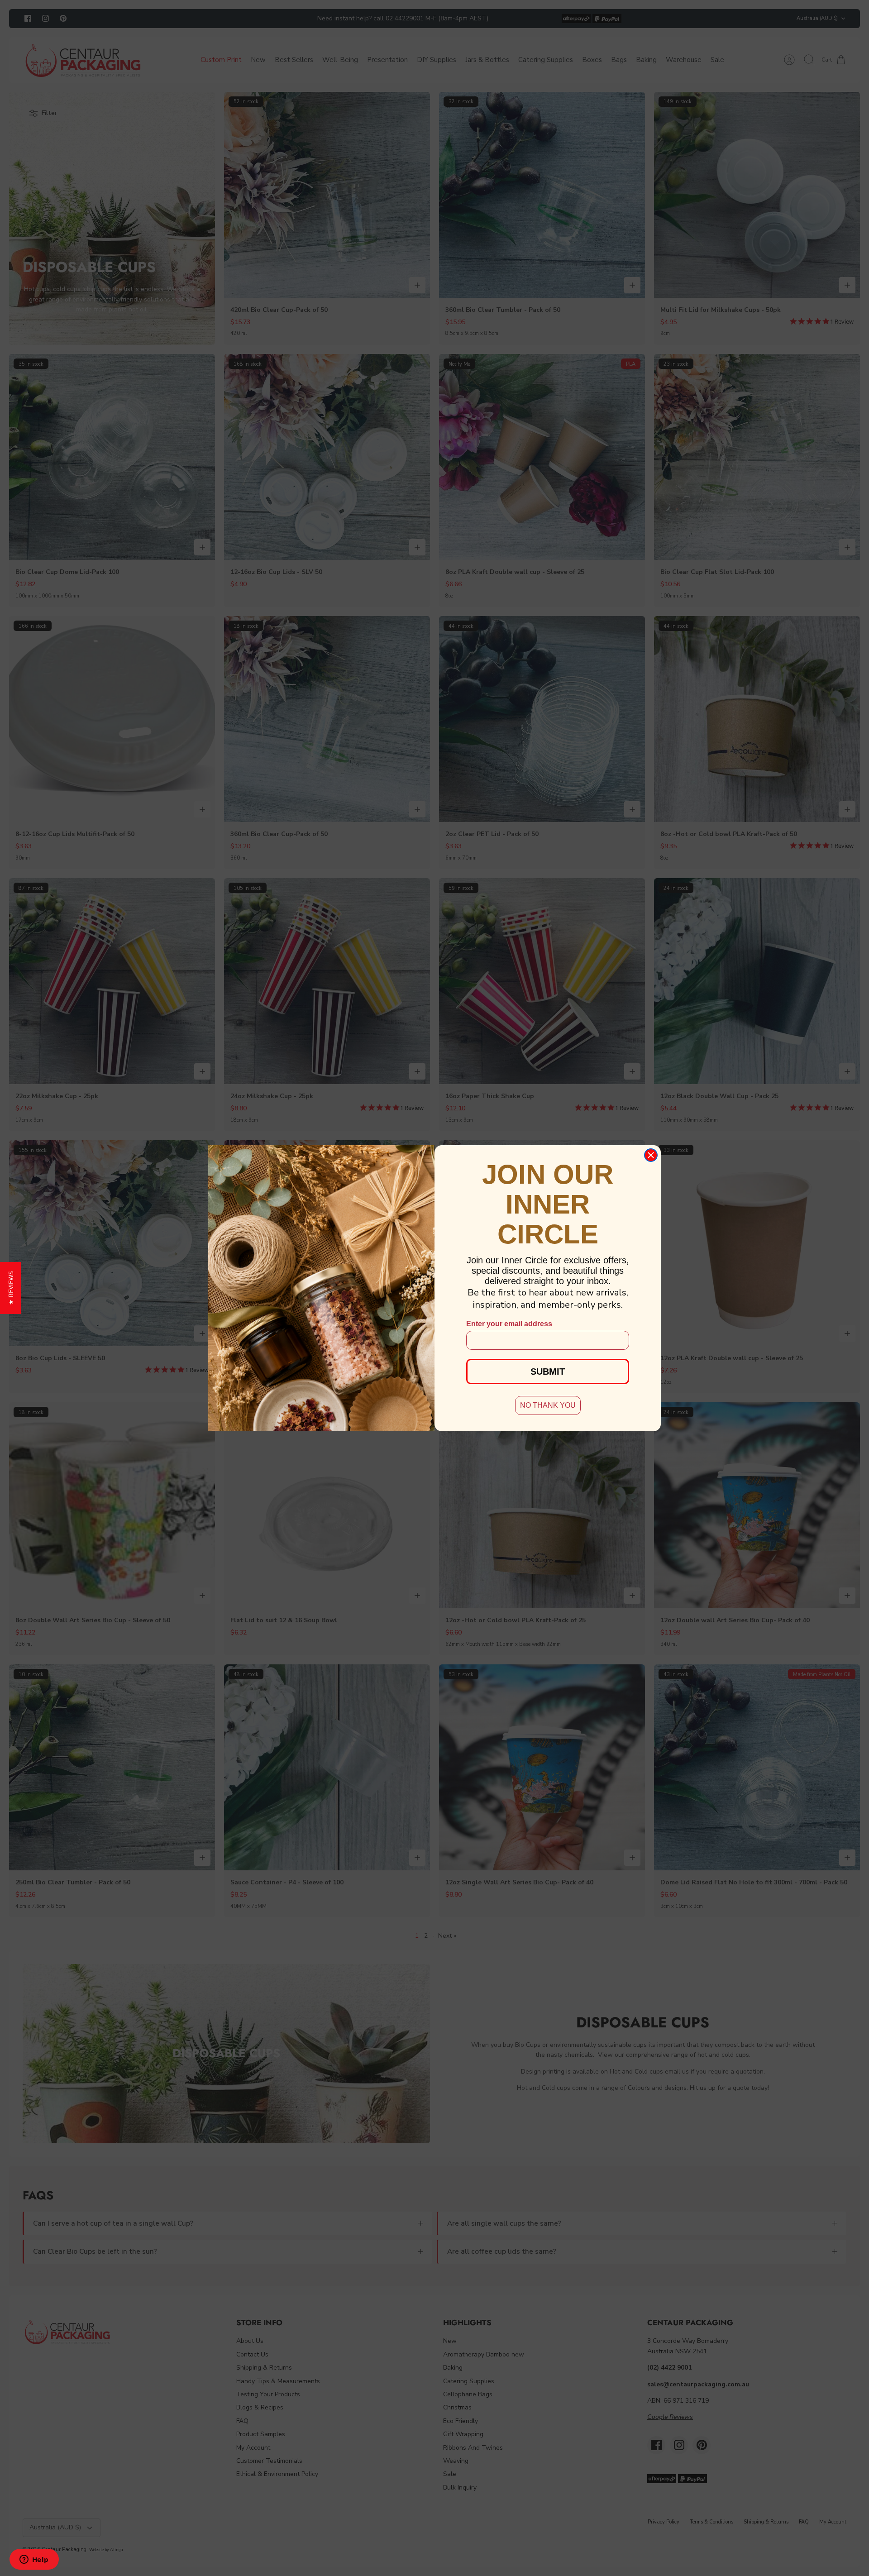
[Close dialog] (651, 1155)
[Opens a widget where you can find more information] (34, 2560)
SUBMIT (548, 1372)
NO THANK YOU (548, 1405)
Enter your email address (509, 1324)
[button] (11, 1288)
